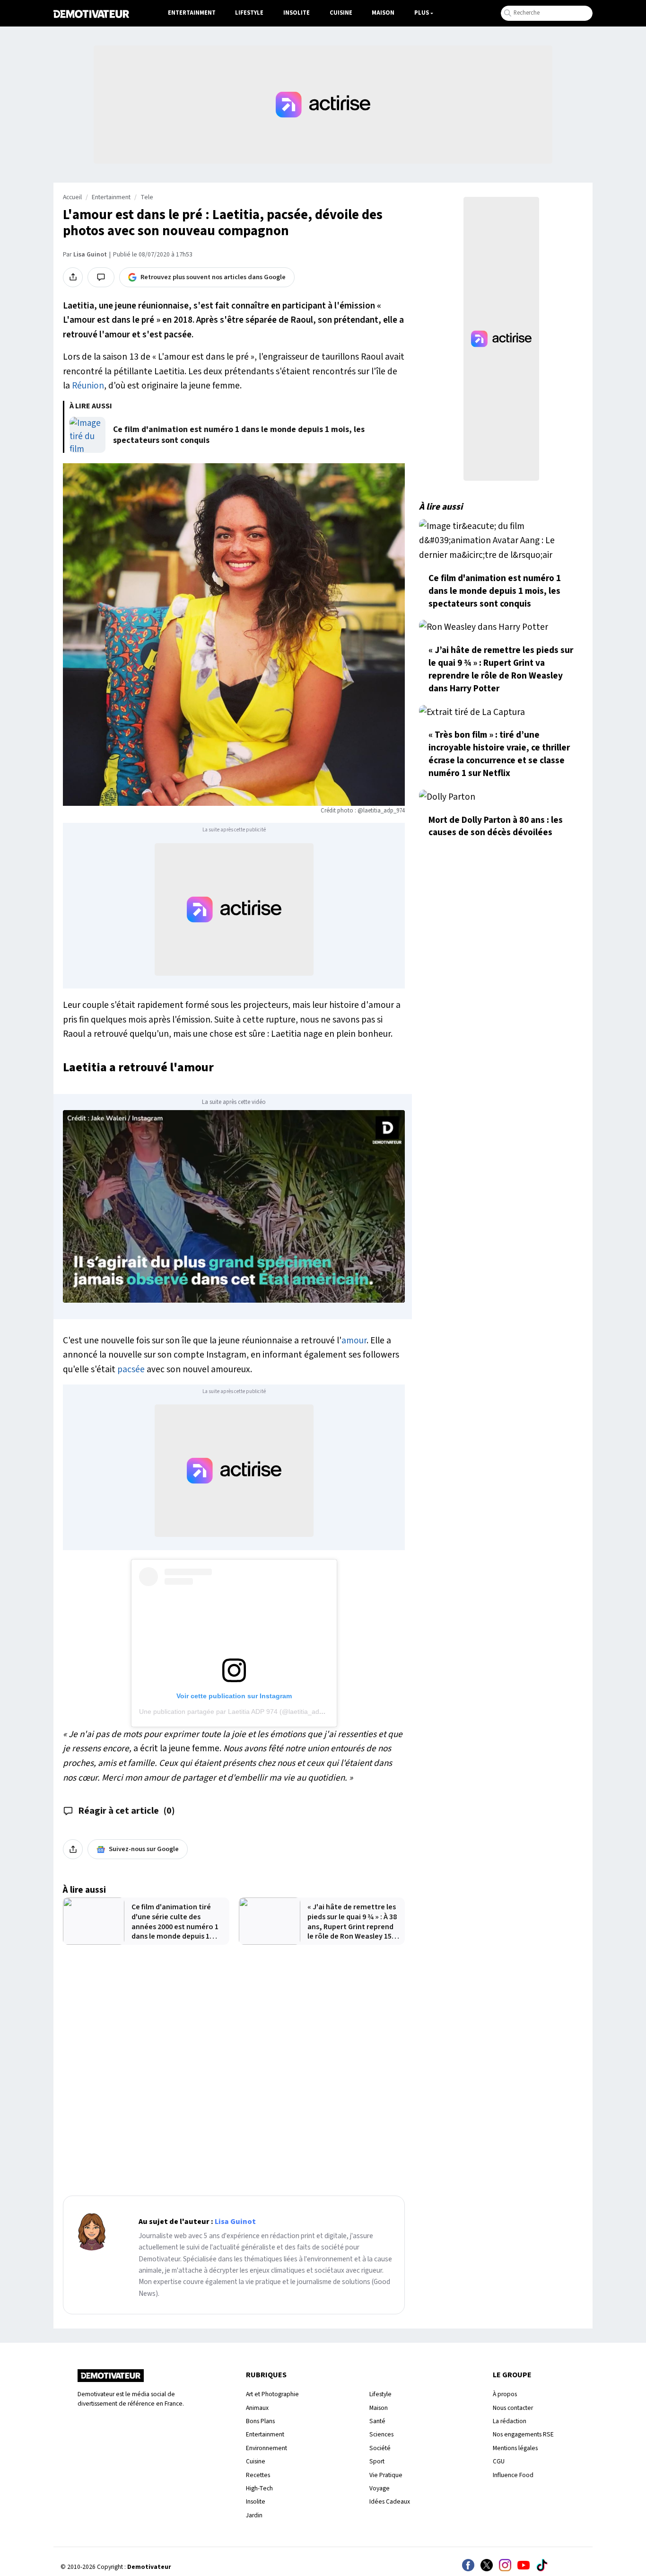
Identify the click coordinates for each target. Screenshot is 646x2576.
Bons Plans (260, 2421)
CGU (499, 2461)
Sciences (381, 2434)
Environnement (266, 2448)
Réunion (88, 386)
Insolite (297, 13)
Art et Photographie (272, 2394)
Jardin (254, 2515)
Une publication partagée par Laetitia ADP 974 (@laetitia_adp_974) (240, 1711)
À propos (505, 2394)
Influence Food (513, 2475)
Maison (383, 13)
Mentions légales (515, 2448)
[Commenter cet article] (101, 277)
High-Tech (259, 2488)
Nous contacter (513, 2408)
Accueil (72, 197)
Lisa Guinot (90, 255)
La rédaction (510, 2421)
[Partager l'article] (73, 277)
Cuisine (341, 13)
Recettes (258, 2475)
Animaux (257, 2408)
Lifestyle (249, 13)
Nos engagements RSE (523, 2434)
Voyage (380, 2488)
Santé (377, 2421)
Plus (422, 13)
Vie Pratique (386, 2475)
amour (354, 1341)
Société (380, 2448)
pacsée (131, 1369)
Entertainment (192, 13)
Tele (147, 197)
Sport (377, 2461)
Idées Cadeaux (390, 2501)
